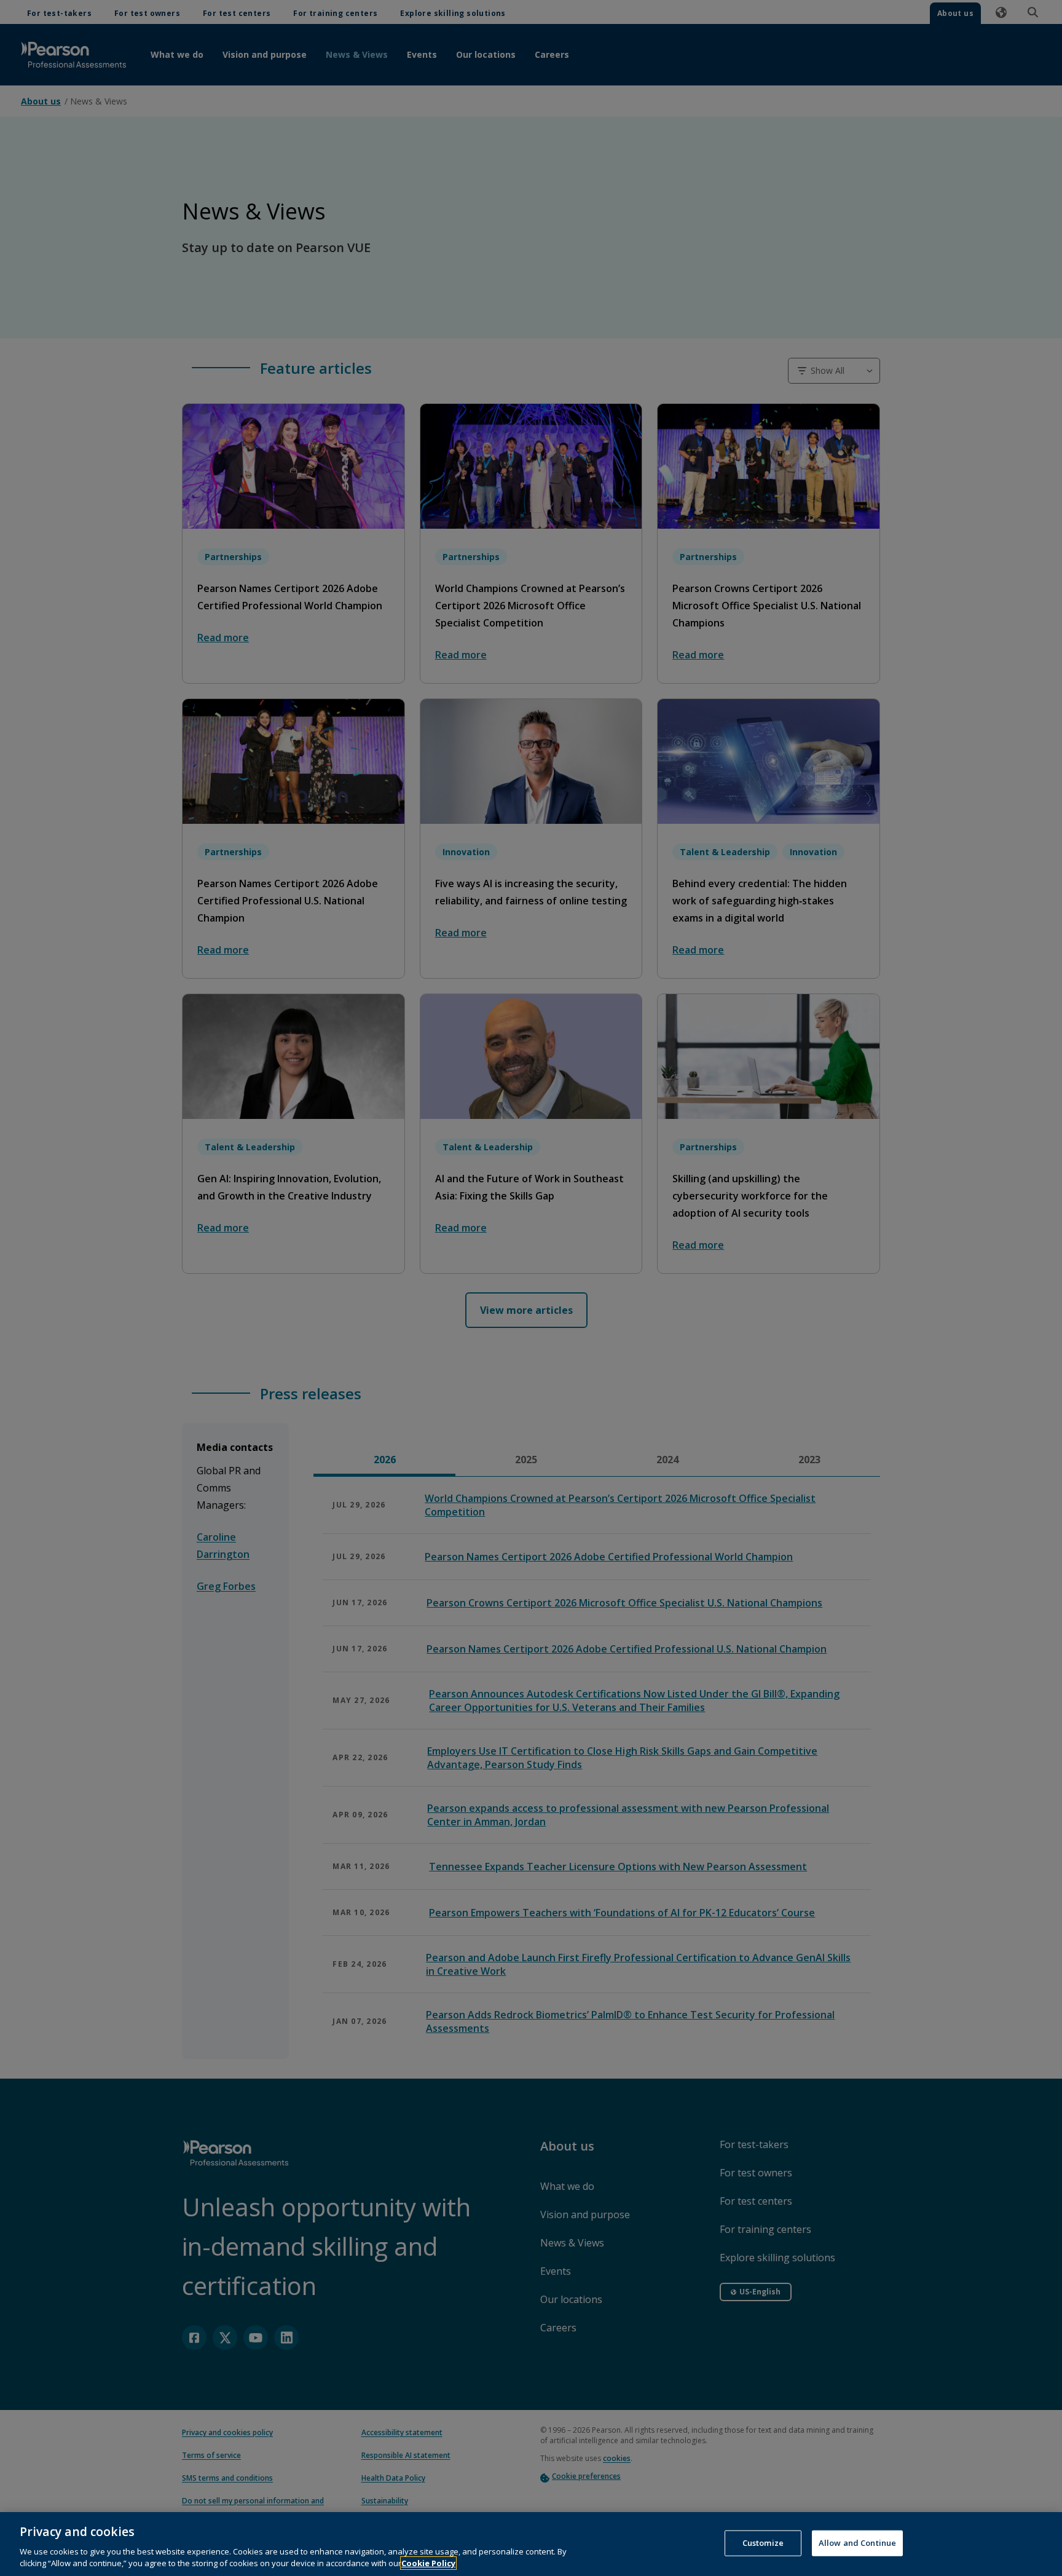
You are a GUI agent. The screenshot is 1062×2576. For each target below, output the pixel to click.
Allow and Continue (857, 2543)
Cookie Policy (428, 2563)
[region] (531, 2544)
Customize (763, 2543)
